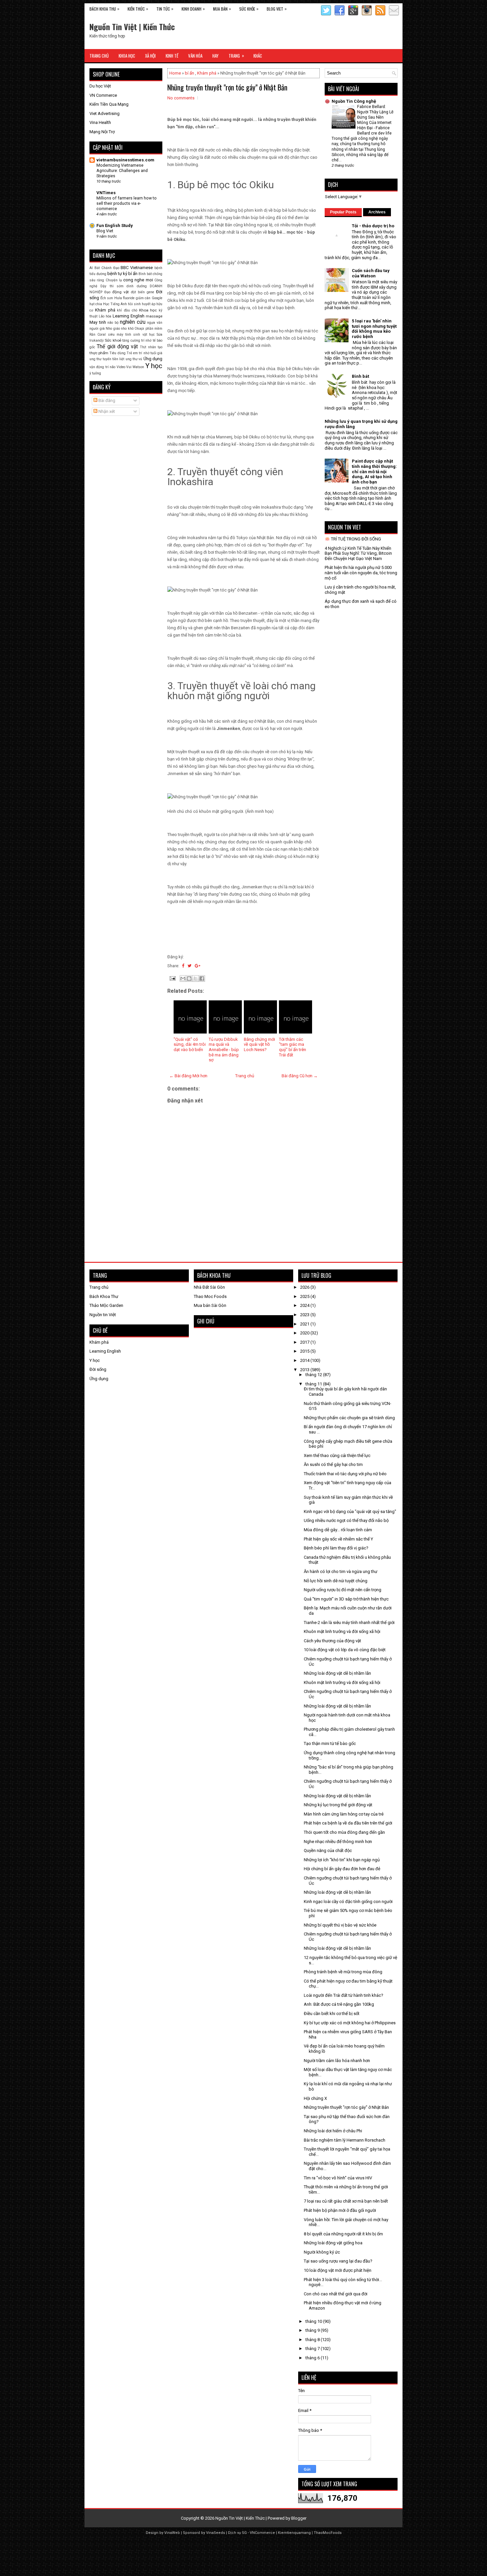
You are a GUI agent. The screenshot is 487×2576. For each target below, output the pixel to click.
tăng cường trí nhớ (137, 340)
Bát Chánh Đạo (107, 268)
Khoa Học (127, 56)
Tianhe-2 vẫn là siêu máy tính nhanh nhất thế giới (349, 1623)
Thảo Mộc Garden (106, 1305)
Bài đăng (106, 400)
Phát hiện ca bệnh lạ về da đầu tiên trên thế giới (348, 1823)
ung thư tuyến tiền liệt (107, 359)
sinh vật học (144, 335)
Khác (258, 56)
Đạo (107, 292)
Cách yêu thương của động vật (332, 1641)
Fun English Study (115, 225)
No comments (181, 98)
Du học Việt (100, 86)
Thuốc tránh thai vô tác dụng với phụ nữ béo (345, 1474)
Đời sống (98, 1369)
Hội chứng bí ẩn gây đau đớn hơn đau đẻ (342, 1869)
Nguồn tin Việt (103, 1315)
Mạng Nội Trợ (102, 132)
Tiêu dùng (117, 353)
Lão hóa (105, 316)
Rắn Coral (98, 335)
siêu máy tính (120, 335)
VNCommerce (262, 2533)
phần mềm (154, 329)
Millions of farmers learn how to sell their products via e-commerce (127, 203)
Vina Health (100, 122)
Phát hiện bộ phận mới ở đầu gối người (340, 2210)
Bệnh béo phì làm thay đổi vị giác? (336, 1548)
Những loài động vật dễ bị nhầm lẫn (337, 1673)
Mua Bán (222, 9)
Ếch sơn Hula (111, 298)
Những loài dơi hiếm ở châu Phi (333, 2131)
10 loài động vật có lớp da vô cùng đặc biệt (345, 1650)
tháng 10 (314, 2321)
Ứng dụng (153, 359)
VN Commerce (103, 95)
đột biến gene (142, 292)
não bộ (113, 323)
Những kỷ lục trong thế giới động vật (338, 1805)
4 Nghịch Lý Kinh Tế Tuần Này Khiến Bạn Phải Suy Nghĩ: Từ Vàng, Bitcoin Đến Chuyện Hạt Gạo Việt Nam (358, 553)
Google (157, 298)
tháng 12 (314, 1375)
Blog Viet (277, 9)
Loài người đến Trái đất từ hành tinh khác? (344, 1995)
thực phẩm (99, 353)
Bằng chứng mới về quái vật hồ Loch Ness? (259, 1044)
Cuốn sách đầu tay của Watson (371, 273)
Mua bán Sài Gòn (210, 1305)
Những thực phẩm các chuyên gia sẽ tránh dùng (349, 1418)
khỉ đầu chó (127, 310)
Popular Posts (343, 212)
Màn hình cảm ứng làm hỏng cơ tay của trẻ (344, 1814)
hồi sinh (134, 304)
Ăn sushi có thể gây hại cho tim (333, 1464)
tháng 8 (313, 2340)
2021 (305, 1324)
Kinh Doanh (193, 9)
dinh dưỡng (136, 286)
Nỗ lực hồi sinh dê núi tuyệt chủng (336, 1581)
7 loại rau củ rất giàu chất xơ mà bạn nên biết (346, 2201)
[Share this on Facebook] (183, 966)
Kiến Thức (138, 9)
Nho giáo (113, 329)
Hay (216, 56)
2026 (305, 1287)
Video (121, 367)
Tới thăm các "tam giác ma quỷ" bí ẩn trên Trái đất (293, 1047)
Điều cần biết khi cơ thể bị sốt (332, 2014)
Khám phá (207, 73)
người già (97, 329)
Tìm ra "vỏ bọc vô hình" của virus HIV (338, 2178)
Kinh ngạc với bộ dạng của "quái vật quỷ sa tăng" (350, 1512)
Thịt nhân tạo (151, 347)
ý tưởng (95, 373)
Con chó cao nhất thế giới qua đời (336, 2294)
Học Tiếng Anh (115, 304)
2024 (305, 1305)
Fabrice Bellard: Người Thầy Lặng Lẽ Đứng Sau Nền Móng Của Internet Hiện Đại (375, 117)
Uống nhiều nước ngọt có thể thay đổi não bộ (346, 1520)
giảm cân (143, 298)
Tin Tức (165, 9)
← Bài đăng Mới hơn (188, 1076)
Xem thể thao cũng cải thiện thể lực (337, 1456)
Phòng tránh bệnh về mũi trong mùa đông (343, 1972)
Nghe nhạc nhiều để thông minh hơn (338, 1842)
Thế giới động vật (117, 347)
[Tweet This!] (189, 966)
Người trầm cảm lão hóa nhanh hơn (337, 2061)
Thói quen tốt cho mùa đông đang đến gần (344, 1832)
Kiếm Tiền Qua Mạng (109, 104)
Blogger (299, 2518)
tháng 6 (313, 2358)
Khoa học (148, 310)
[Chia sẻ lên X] (195, 979)
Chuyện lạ (114, 280)
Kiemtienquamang (294, 2533)
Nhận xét (106, 411)
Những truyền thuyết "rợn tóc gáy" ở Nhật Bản (227, 87)
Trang (236, 56)
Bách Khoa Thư (104, 1296)
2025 (305, 1296)
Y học (154, 366)
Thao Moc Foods (210, 1296)
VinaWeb (172, 2533)
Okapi (139, 329)
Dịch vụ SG (237, 2533)
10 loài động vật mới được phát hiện (338, 2270)
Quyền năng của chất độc (328, 1850)
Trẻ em (132, 353)
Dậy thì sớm (112, 286)
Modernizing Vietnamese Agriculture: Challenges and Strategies (122, 171)
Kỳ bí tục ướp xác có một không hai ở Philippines (350, 2023)
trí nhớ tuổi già (151, 353)
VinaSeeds (216, 2533)
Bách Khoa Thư (104, 9)
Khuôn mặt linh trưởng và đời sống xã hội (342, 1631)
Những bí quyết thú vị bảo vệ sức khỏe (340, 1925)
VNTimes (106, 193)
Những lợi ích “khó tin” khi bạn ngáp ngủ (342, 1860)
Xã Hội (150, 56)
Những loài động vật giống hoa (333, 2243)
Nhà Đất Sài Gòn (209, 1287)
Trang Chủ (99, 56)
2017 (305, 1342)
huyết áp (149, 304)
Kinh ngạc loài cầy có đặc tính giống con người (348, 1902)
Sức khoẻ (113, 340)
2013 (305, 1370)
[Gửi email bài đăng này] (183, 979)
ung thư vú (134, 359)
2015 (305, 1351)
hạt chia (96, 304)
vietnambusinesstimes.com (125, 160)
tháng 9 (313, 2330)
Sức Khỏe (249, 9)
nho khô (127, 329)
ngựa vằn (155, 323)
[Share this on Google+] (198, 966)
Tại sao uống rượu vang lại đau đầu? (338, 2261)
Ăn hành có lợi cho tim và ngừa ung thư (341, 1571)
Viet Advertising (105, 113)
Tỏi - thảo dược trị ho (373, 226)
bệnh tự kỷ (117, 274)
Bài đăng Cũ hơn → (300, 1076)
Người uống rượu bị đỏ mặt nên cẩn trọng (343, 1590)
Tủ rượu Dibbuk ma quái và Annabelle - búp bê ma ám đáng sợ (224, 1050)
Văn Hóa (195, 56)
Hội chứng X (315, 2098)
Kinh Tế (172, 56)
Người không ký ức (322, 2252)
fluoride (129, 298)
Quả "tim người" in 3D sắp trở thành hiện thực (346, 1599)
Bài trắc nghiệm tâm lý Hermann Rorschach (345, 2140)
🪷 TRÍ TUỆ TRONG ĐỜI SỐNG (353, 539)
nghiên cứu (133, 322)
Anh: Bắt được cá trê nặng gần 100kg (339, 2004)
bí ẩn (189, 73)
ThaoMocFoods (328, 2533)
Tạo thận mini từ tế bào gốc (330, 1743)
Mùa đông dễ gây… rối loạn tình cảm (338, 1530)
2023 (305, 1315)
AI (91, 268)
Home (175, 73)
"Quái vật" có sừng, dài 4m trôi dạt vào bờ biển (190, 1044)
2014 (305, 1360)
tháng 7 (313, 2349)
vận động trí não (102, 367)
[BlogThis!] (189, 979)
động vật (121, 292)
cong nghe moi (138, 280)
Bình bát (145, 274)
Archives (377, 212)
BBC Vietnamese (137, 268)
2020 (305, 1333)
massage (154, 316)
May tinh (98, 322)
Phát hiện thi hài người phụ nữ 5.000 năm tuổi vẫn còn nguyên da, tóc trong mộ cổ (361, 573)
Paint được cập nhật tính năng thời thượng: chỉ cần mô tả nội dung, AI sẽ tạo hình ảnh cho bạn (374, 471)
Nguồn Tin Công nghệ (354, 101)
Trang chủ (245, 1076)
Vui (129, 367)
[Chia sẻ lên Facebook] (202, 979)
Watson (138, 367)
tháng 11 (314, 1384)
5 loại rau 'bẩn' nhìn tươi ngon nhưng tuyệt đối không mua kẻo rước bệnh (374, 329)
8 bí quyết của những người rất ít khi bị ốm (343, 2234)
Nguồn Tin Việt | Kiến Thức (132, 27)
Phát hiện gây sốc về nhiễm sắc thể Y (338, 1539)
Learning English (129, 316)
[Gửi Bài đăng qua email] (172, 978)
